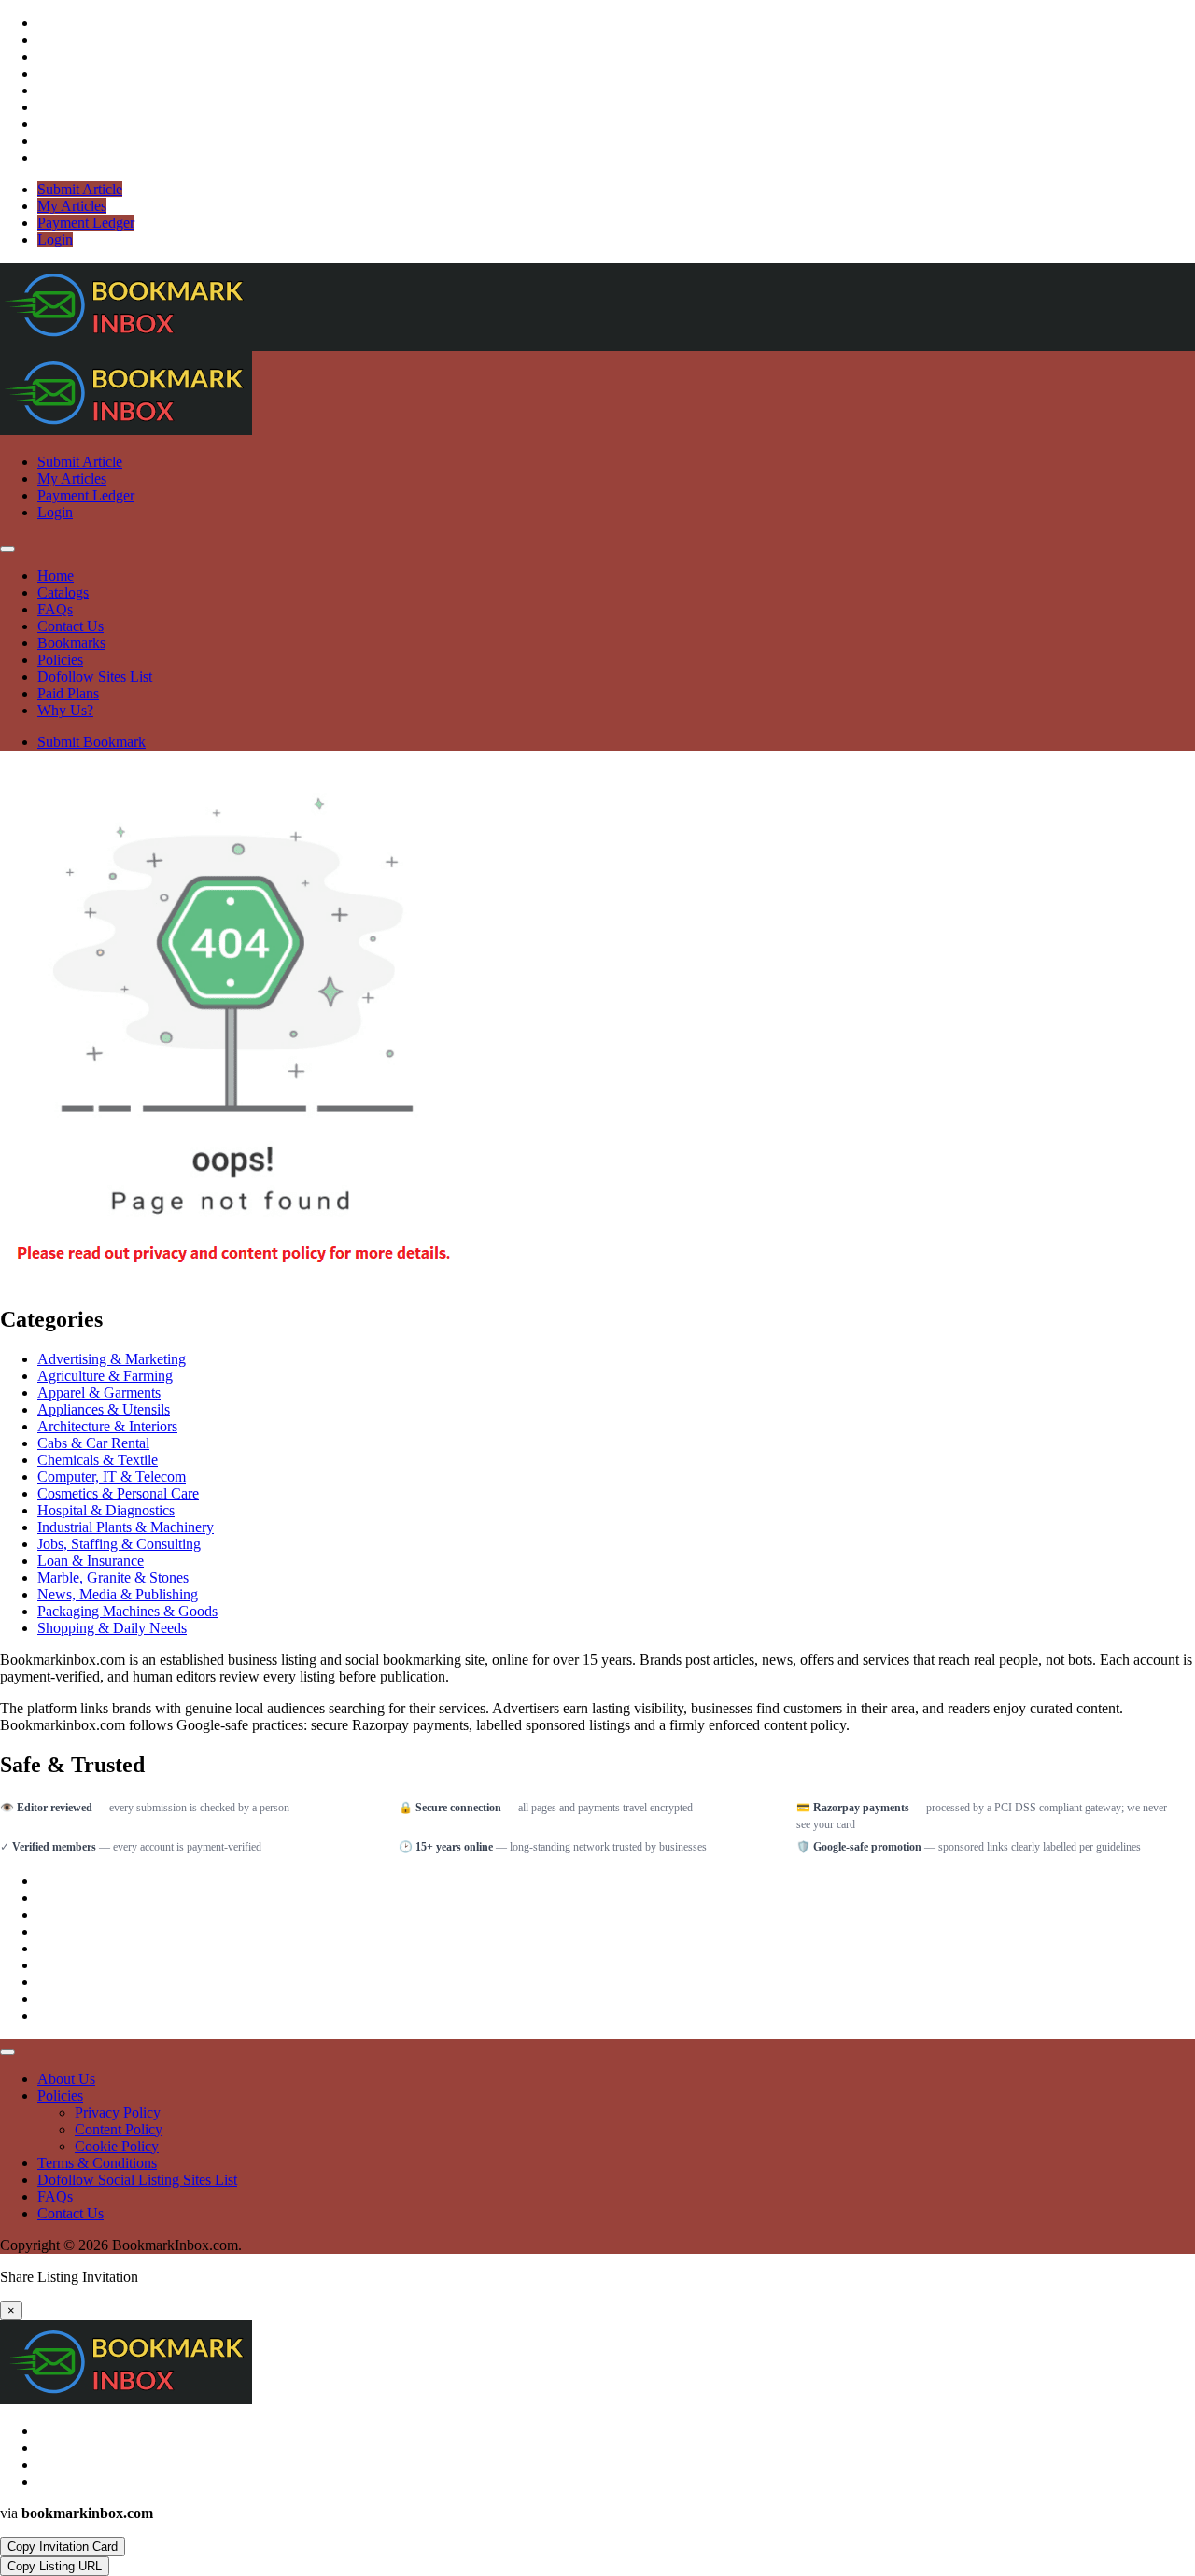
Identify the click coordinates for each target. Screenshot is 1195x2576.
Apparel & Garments (99, 1393)
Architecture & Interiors (107, 1426)
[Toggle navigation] (7, 549)
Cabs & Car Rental (93, 1443)
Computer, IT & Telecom (112, 1477)
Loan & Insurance (91, 1561)
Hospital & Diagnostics (106, 1510)
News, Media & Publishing (118, 1594)
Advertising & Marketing (112, 1359)
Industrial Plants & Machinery (126, 1527)
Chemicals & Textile (98, 1460)
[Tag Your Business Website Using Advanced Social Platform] (126, 342)
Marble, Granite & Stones (113, 1577)
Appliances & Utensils (104, 1409)
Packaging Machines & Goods (127, 1611)
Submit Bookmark (91, 742)
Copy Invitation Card (63, 2547)
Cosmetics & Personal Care (118, 1493)
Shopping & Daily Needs (112, 1628)
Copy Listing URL (55, 2566)
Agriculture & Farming (105, 1376)
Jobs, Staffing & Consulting (119, 1544)
